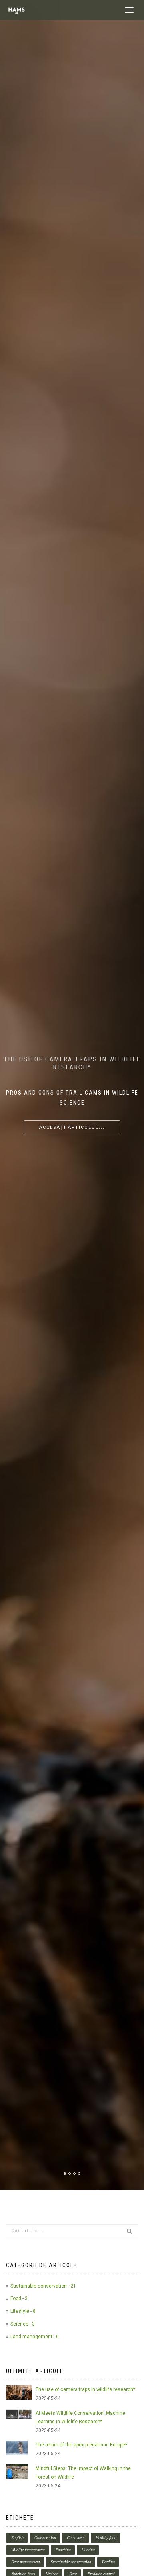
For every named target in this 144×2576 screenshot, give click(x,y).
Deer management (26, 2562)
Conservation (45, 2538)
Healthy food (106, 2538)
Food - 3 (19, 2298)
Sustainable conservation (71, 2562)
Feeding (108, 2562)
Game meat (76, 2538)
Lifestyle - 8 (23, 2311)
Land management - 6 (35, 2337)
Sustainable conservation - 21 (43, 2286)
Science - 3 (23, 2324)
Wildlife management (28, 2550)
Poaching (63, 2550)
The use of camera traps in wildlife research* (85, 2389)
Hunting (88, 2550)
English (17, 2538)
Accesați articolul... (72, 1127)
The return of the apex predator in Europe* (81, 2445)
